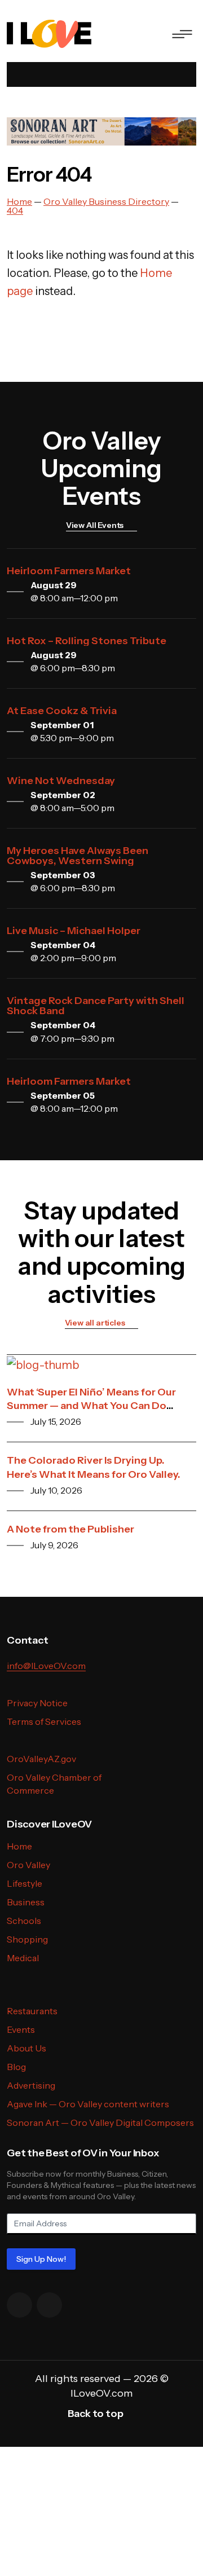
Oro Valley (28, 1865)
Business (26, 1902)
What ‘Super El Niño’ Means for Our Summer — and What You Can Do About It (91, 1406)
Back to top (96, 2414)
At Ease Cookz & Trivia (62, 711)
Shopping (27, 1939)
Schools (24, 1921)
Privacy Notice (37, 1703)
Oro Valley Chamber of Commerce (54, 1784)
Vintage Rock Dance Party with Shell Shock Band (96, 1006)
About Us (27, 2048)
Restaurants (32, 2011)
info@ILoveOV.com (46, 1666)
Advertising (31, 2085)
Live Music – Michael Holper (74, 931)
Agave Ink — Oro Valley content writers (88, 2104)
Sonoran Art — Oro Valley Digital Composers (100, 2123)
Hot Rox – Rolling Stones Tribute (87, 641)
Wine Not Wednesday (61, 781)
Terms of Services (44, 1721)
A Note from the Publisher (70, 1529)
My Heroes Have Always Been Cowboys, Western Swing (78, 856)
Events (21, 2029)
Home (19, 1846)
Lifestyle (25, 1883)
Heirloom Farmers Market (69, 571)
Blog (16, 2067)
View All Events (95, 525)
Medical (23, 1958)
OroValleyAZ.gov (41, 1759)
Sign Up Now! (41, 2259)
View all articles (95, 1323)
